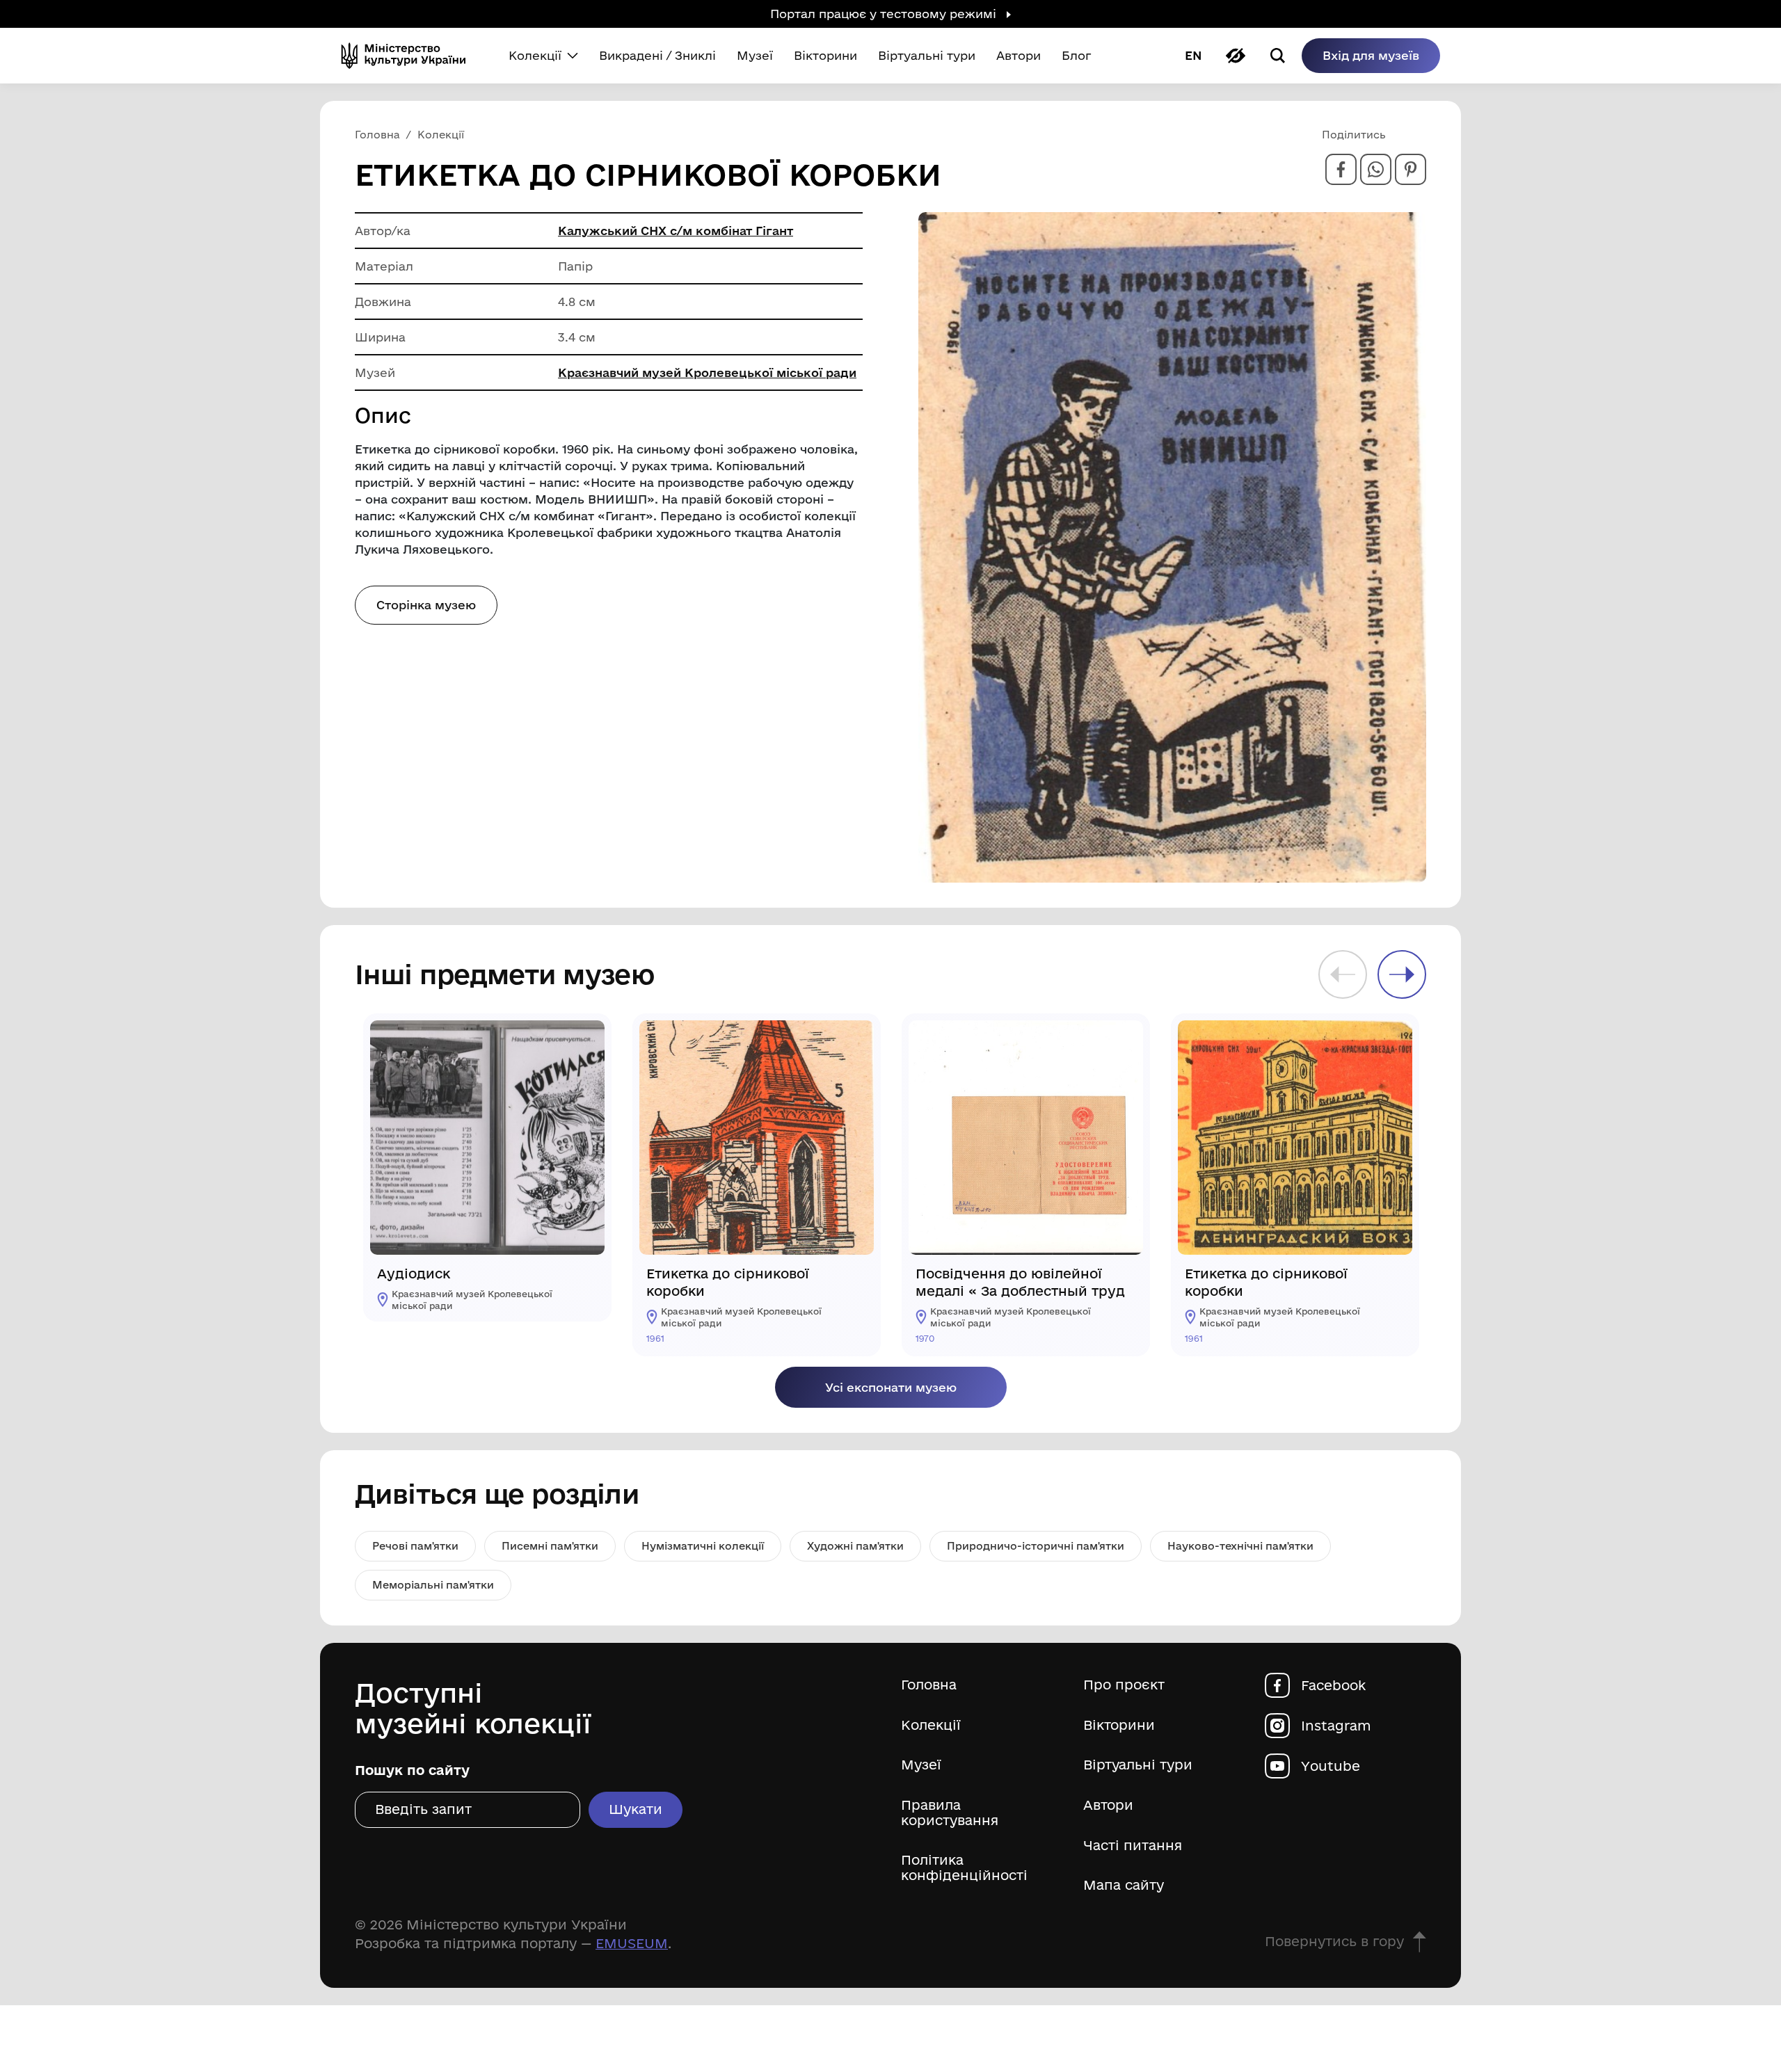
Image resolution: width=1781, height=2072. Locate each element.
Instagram (1336, 1725)
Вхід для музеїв (1371, 55)
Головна (929, 1685)
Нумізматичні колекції (703, 1546)
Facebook (1333, 1685)
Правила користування (950, 1813)
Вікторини (1119, 1725)
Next (1402, 974)
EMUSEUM (632, 1943)
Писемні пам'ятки (550, 1546)
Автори (1108, 1805)
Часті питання (1133, 1846)
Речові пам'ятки (415, 1546)
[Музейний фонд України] (409, 56)
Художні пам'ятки (855, 1546)
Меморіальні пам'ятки (433, 1585)
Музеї (921, 1765)
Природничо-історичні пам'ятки (1036, 1546)
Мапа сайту (1124, 1885)
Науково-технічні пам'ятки (1240, 1546)
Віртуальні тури (1138, 1765)
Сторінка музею (426, 605)
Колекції (931, 1725)
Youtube (1331, 1766)
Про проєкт (1124, 1685)
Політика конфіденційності (964, 1868)
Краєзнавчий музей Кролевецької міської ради (707, 372)
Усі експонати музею (891, 1387)
